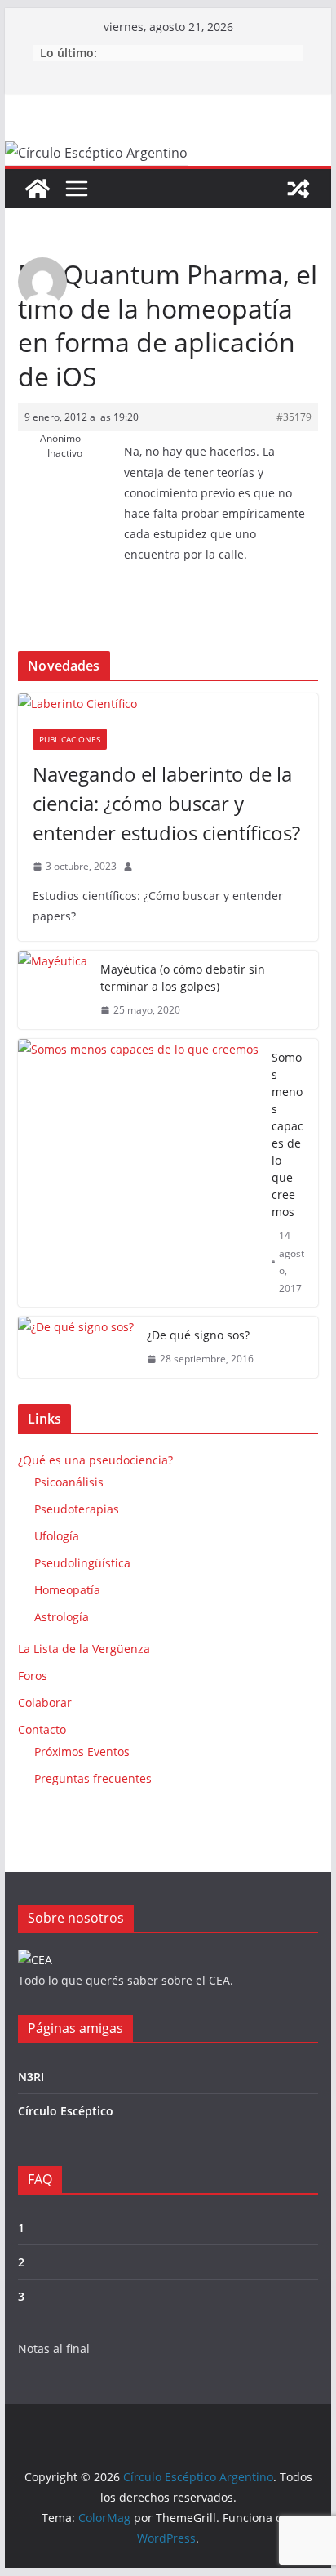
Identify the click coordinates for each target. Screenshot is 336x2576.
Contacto (42, 1729)
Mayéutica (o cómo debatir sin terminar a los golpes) (183, 978)
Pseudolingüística (82, 1563)
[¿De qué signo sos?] (76, 1347)
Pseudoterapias (77, 1509)
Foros (33, 1676)
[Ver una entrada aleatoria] (298, 189)
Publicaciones (70, 739)
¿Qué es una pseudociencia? (95, 1460)
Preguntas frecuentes (93, 1778)
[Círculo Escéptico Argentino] (38, 189)
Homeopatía (67, 1590)
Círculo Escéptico (66, 2111)
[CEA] (35, 1960)
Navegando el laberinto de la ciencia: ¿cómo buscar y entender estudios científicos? (166, 803)
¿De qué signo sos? (198, 1335)
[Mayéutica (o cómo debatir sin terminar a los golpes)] (53, 990)
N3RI (31, 2077)
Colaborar (45, 1702)
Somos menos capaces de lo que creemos (287, 1134)
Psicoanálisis (69, 1482)
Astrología (62, 1617)
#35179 (294, 417)
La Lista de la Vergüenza (84, 1649)
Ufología (57, 1536)
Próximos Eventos (82, 1752)
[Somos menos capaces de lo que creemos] (138, 1173)
